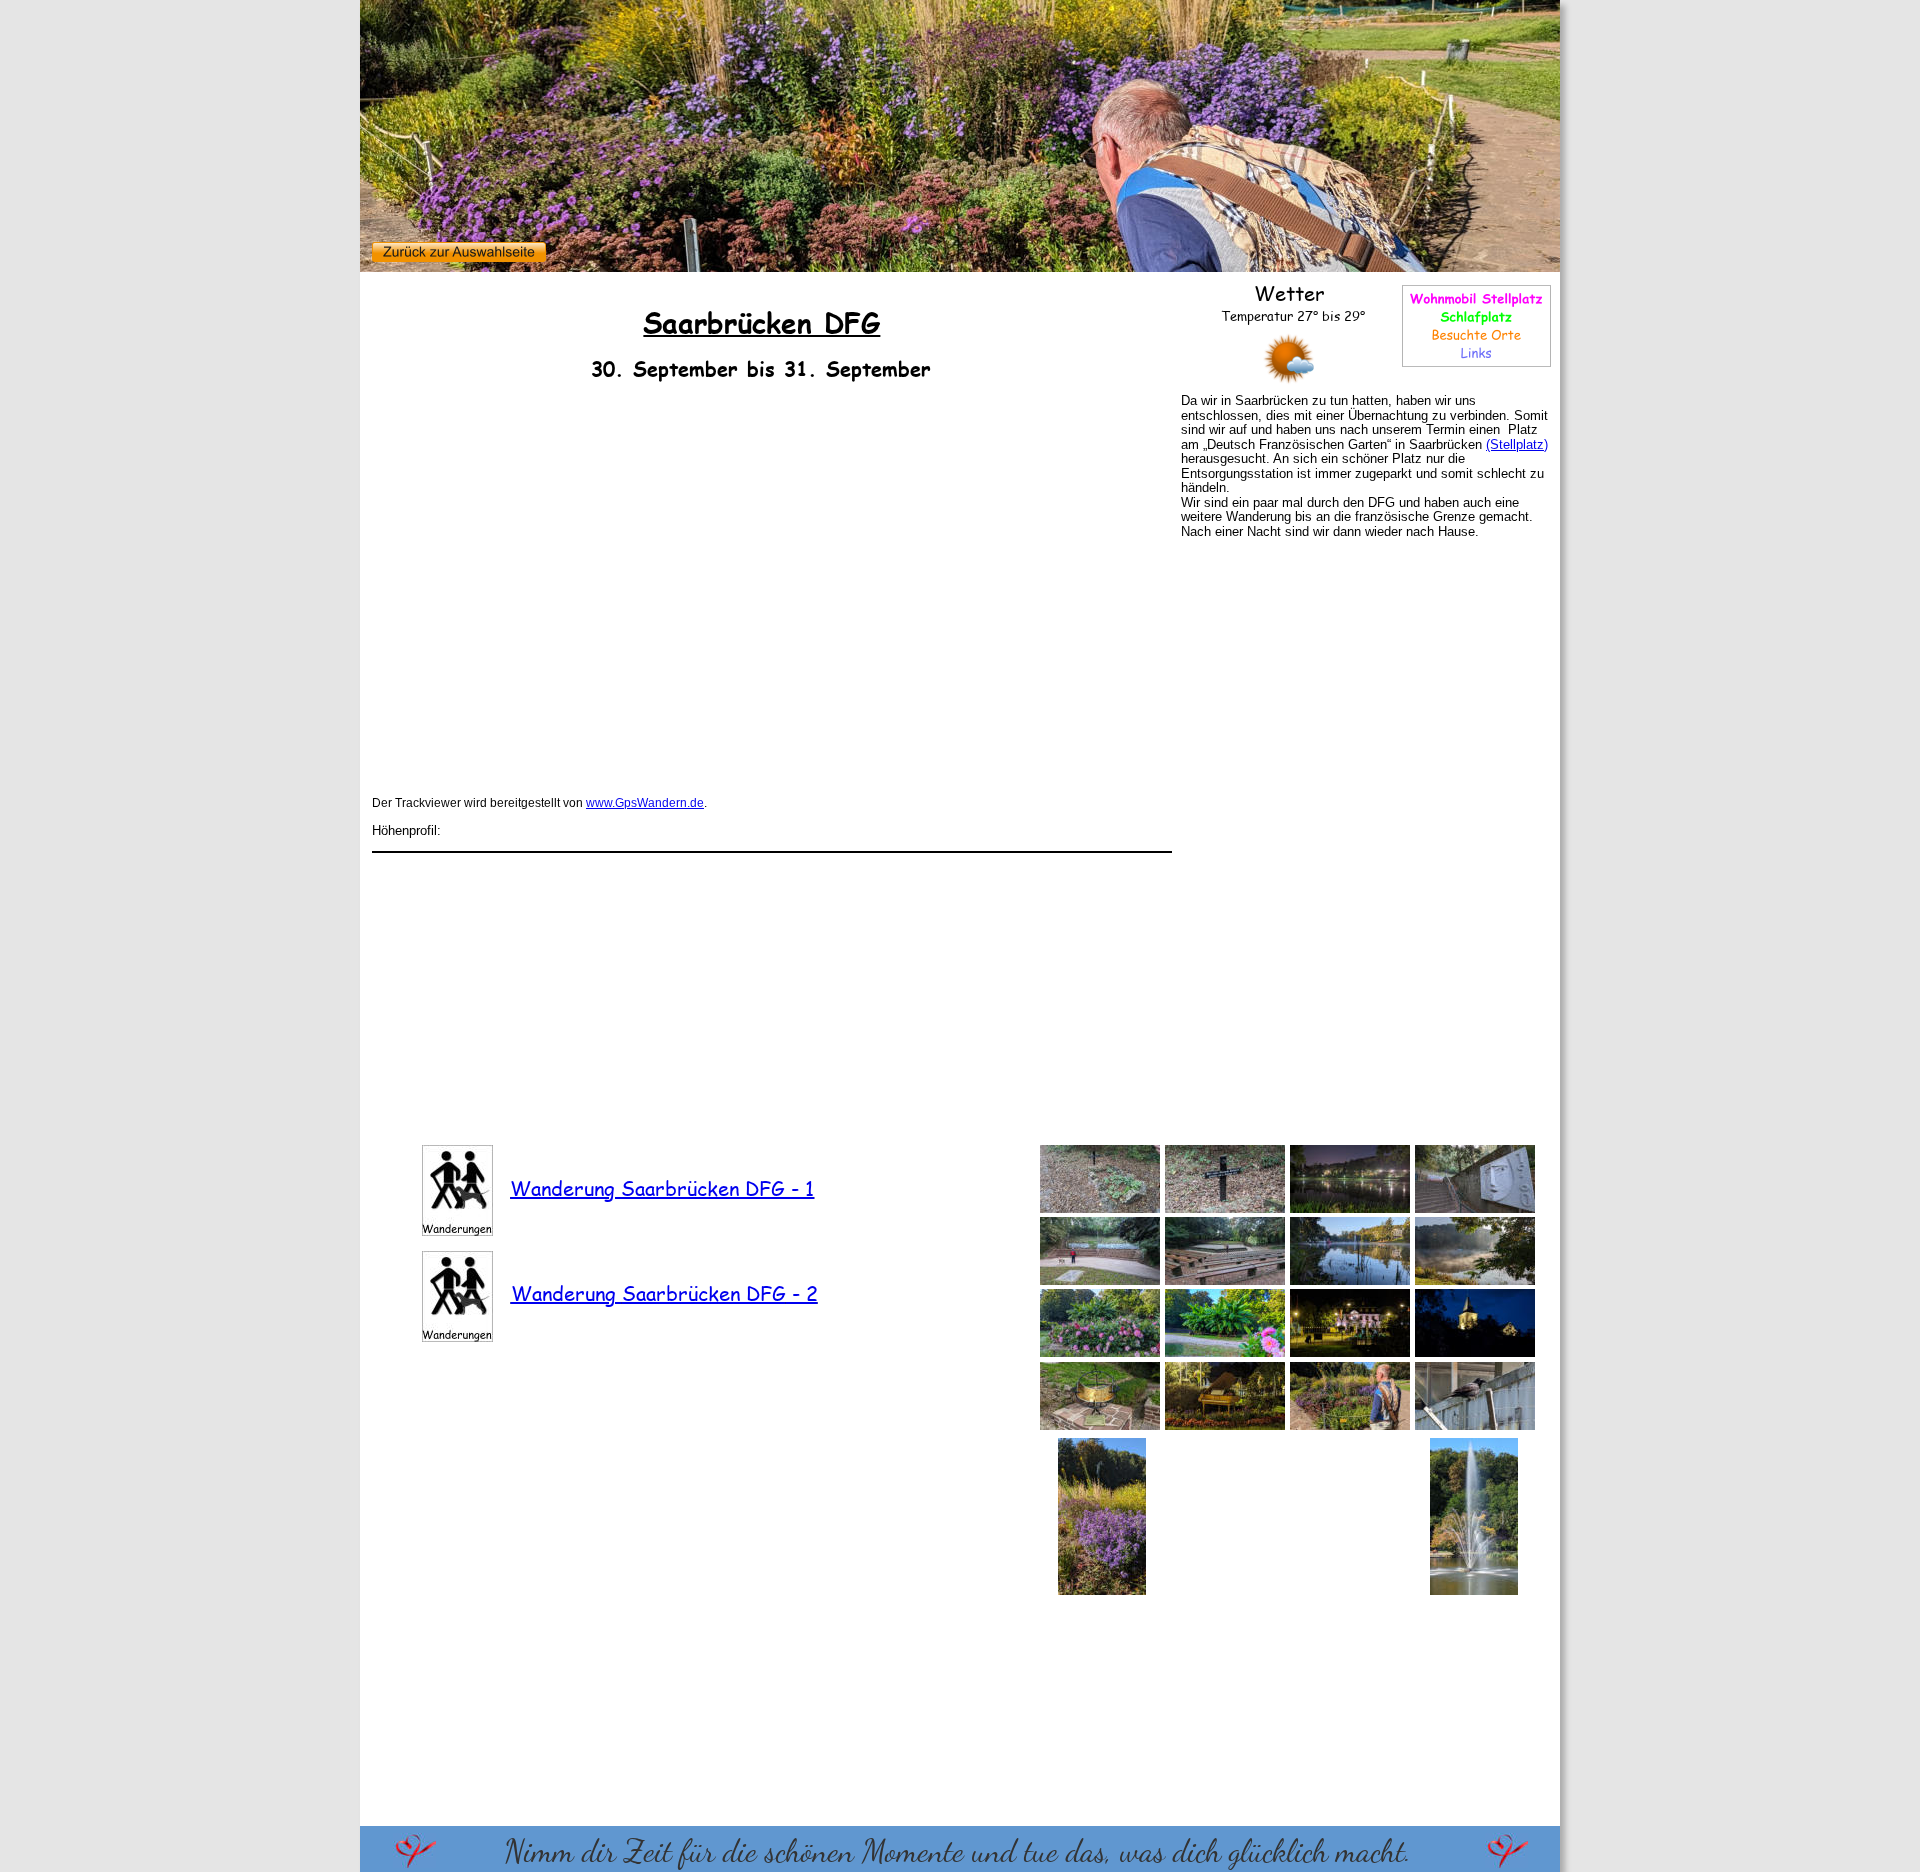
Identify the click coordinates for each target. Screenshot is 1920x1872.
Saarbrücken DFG (704, 1293)
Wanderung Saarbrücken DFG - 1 (662, 1188)
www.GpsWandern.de (645, 803)
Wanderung (566, 1293)
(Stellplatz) (1517, 444)
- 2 (802, 1293)
